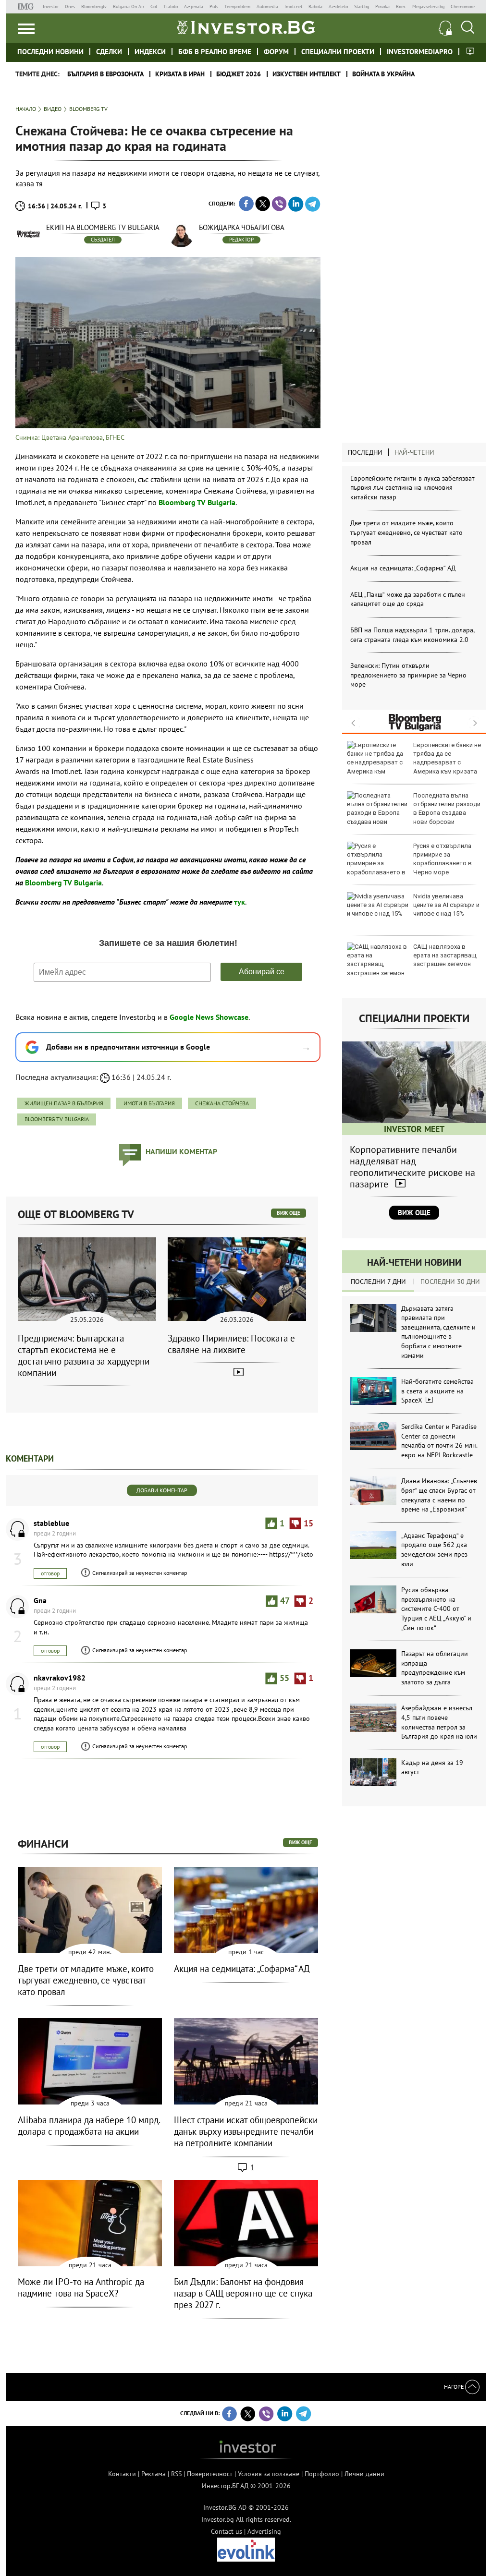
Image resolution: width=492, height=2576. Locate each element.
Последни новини (50, 52)
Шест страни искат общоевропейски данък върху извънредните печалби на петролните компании (246, 2131)
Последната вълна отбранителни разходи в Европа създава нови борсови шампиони (414, 813)
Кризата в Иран (180, 74)
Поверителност (210, 2474)
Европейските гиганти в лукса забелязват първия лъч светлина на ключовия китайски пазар (412, 488)
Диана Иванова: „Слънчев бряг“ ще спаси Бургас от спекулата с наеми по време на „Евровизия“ (439, 1495)
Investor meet (470, 51)
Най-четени (414, 452)
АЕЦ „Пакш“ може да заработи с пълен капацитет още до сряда (408, 599)
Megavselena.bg (428, 6)
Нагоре (455, 2387)
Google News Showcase (209, 1017)
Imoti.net (293, 6)
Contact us (227, 2531)
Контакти (122, 2474)
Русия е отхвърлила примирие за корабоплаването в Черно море (443, 859)
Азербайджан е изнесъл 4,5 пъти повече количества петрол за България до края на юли (439, 1722)
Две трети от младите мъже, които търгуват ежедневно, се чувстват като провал (406, 532)
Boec (401, 6)
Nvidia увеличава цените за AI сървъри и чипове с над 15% (446, 905)
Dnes (70, 6)
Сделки (109, 52)
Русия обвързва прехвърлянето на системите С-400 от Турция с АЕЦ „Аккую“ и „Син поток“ (436, 1608)
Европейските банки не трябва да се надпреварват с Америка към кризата (447, 758)
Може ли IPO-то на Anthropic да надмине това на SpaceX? (81, 2287)
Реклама (154, 2474)
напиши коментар (181, 1151)
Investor (51, 6)
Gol (154, 6)
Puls (214, 6)
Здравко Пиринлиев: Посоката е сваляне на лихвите (231, 1344)
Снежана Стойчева (222, 1103)
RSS (176, 2474)
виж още (289, 1213)
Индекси (150, 52)
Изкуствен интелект (307, 74)
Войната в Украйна (383, 74)
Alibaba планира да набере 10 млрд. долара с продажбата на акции (89, 2126)
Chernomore (463, 6)
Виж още (414, 1213)
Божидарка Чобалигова (242, 227)
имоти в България (149, 1103)
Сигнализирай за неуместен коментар (140, 1573)
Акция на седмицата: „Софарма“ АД (403, 568)
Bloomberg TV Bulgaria (57, 1119)
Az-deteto (338, 6)
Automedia (267, 6)
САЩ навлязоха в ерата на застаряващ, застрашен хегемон (445, 955)
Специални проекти (338, 52)
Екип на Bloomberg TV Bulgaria (103, 227)
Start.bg (362, 6)
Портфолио (322, 2474)
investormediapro (420, 52)
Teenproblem (237, 6)
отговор (50, 1573)
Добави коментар (162, 1490)
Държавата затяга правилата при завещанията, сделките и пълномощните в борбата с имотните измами (438, 1332)
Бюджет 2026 (239, 74)
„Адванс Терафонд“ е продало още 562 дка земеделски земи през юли (434, 1550)
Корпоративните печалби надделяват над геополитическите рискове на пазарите (412, 1167)
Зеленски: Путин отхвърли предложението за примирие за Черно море (408, 675)
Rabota (315, 6)
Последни (365, 452)
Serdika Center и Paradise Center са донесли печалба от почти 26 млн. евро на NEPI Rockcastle (439, 1441)
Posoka (382, 6)
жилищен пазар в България (64, 1103)
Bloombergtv (94, 6)
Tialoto (171, 6)
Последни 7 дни (378, 1282)
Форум (276, 52)
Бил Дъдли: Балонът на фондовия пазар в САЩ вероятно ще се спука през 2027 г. (243, 2293)
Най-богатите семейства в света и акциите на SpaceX (437, 1391)
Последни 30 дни (450, 1282)
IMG (27, 6)
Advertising (264, 2531)
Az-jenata (194, 6)
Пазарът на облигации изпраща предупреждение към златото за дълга (435, 1668)
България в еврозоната (105, 74)
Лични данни (364, 2474)
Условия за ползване (269, 2474)
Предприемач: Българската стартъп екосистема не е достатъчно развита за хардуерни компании (84, 1355)
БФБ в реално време (215, 52)
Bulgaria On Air (129, 6)
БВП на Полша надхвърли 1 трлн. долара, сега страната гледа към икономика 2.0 (412, 635)
